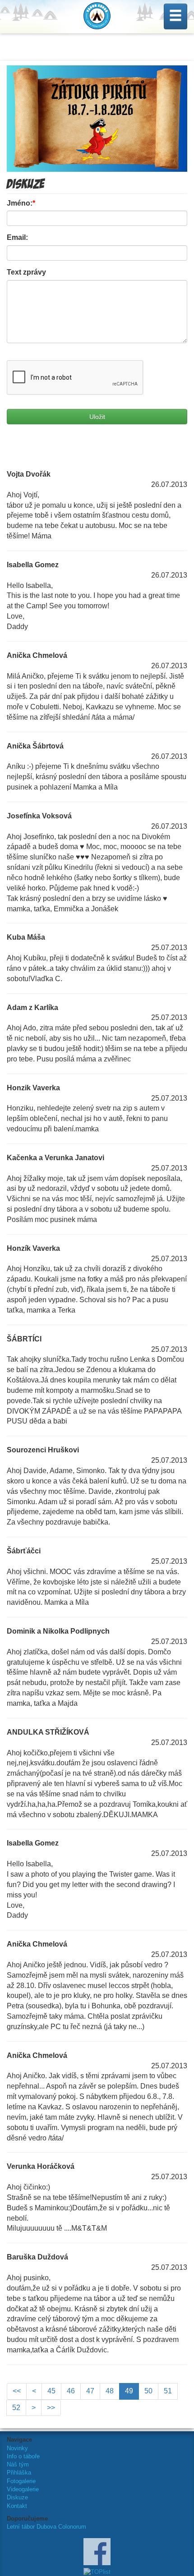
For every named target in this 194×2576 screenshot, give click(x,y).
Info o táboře (23, 2456)
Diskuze (17, 2497)
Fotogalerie (21, 2481)
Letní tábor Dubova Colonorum (46, 2527)
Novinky (17, 2448)
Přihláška (19, 2473)
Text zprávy (26, 272)
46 (71, 2391)
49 (129, 2391)
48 (110, 2391)
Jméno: (21, 203)
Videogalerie (23, 2489)
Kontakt (17, 2506)
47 (90, 2391)
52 (16, 2408)
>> (51, 2408)
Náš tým (18, 2464)
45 (51, 2391)
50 (148, 2391)
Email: (17, 237)
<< (17, 2391)
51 (168, 2391)
